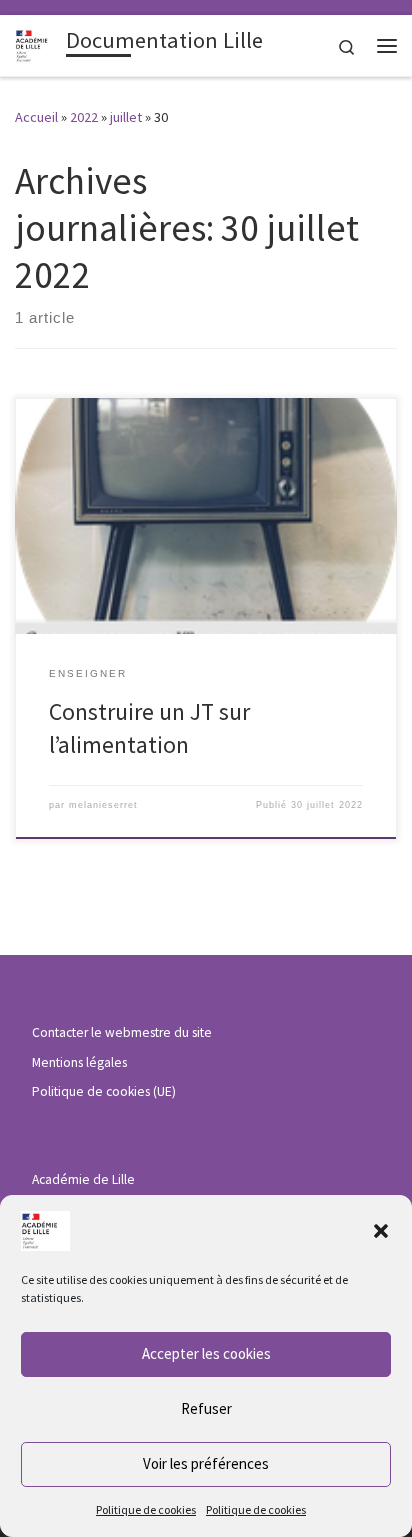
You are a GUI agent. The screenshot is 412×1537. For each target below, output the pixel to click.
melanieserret (103, 805)
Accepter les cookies (206, 1353)
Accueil (36, 117)
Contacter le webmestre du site (122, 1032)
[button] (381, 1231)
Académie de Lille (83, 1179)
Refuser (206, 1408)
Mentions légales (79, 1062)
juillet (126, 117)
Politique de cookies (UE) (104, 1091)
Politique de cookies (146, 1509)
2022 (84, 117)
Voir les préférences (206, 1463)
